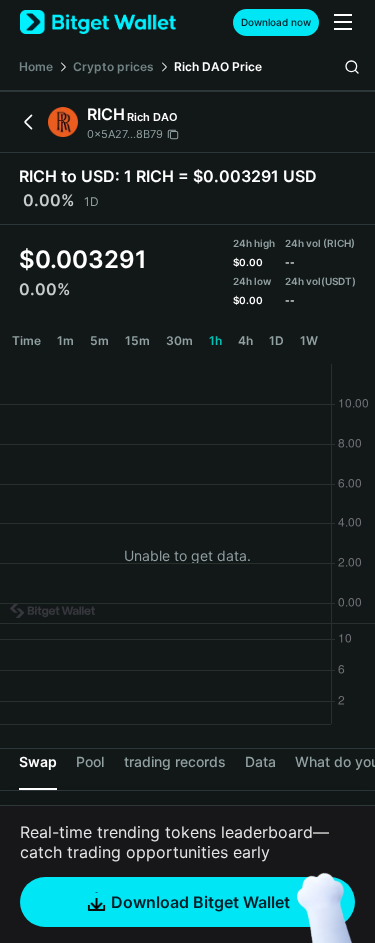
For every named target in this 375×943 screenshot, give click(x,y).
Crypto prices (113, 66)
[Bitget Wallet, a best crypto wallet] (98, 22)
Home (36, 66)
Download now (276, 22)
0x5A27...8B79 (125, 134)
